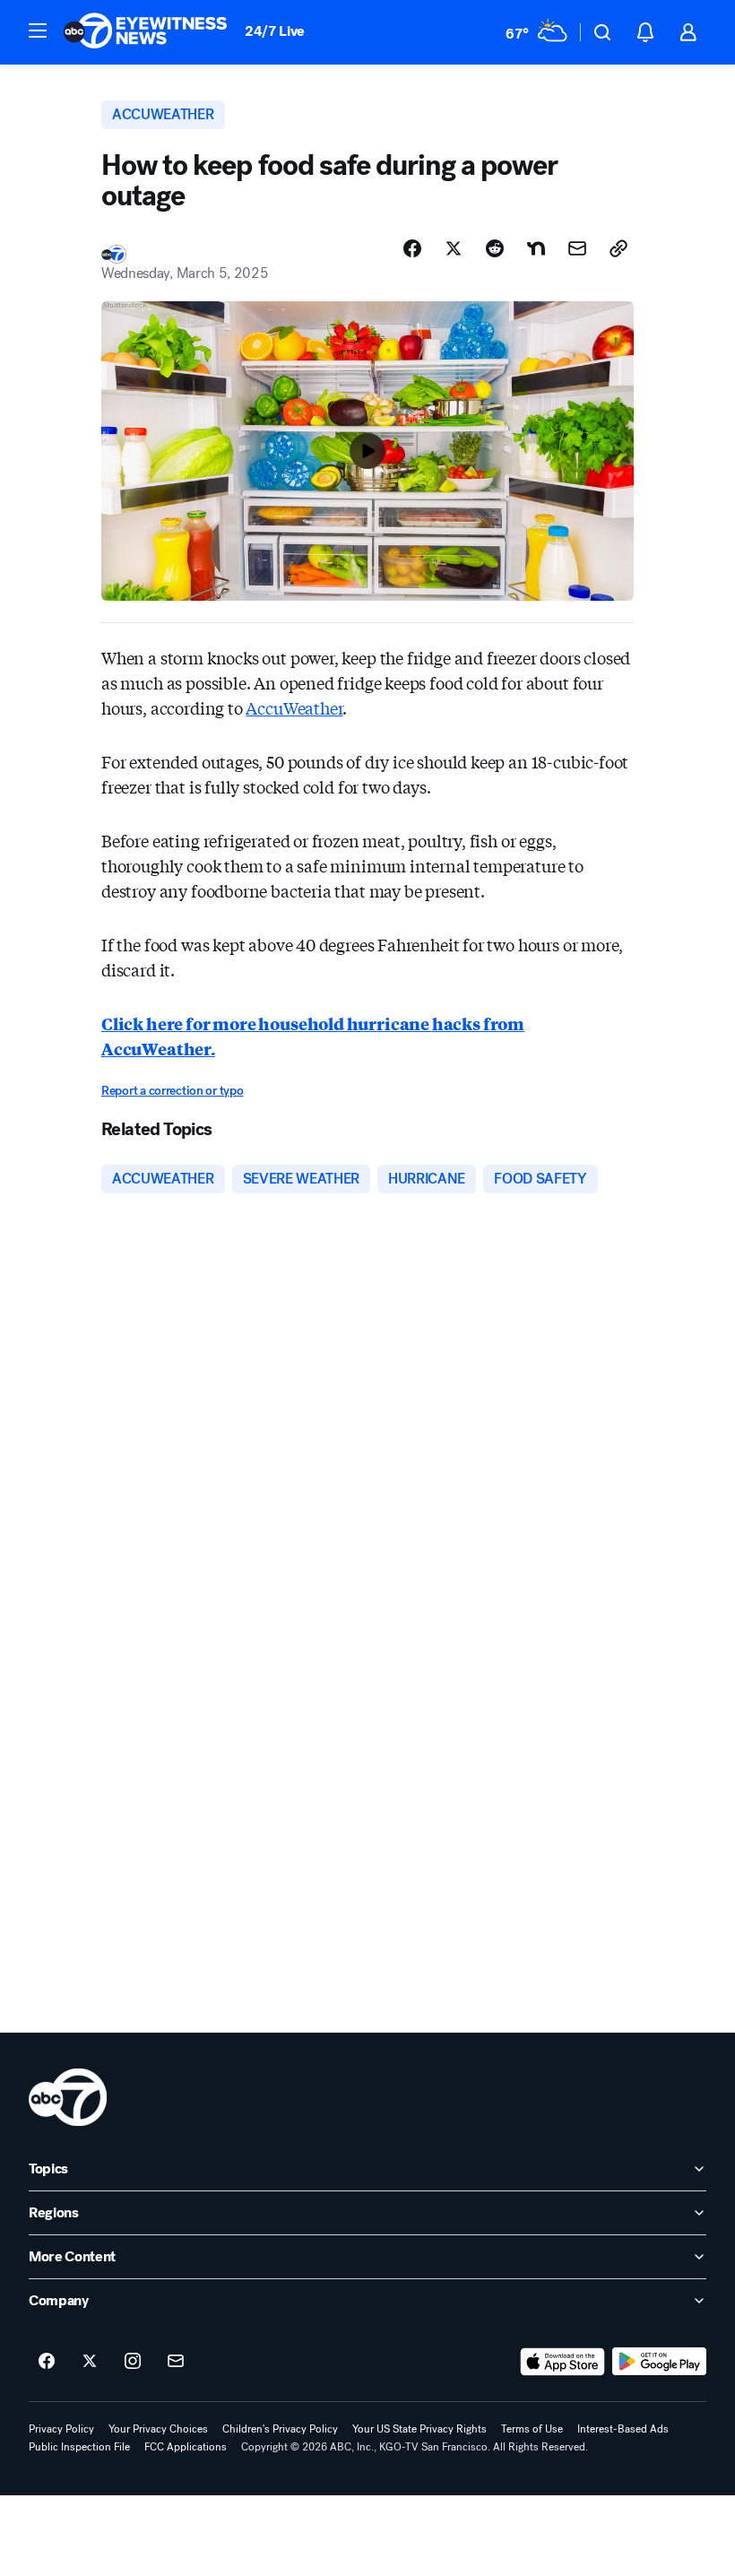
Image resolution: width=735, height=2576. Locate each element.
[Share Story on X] (454, 248)
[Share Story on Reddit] (495, 248)
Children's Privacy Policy (280, 2429)
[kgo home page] (68, 2097)
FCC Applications (186, 2447)
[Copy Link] (618, 248)
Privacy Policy (61, 2429)
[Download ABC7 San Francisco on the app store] (563, 2362)
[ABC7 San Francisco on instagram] (133, 2362)
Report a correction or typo (172, 1091)
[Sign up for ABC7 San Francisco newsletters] (176, 2362)
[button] (38, 30)
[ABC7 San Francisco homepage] (145, 32)
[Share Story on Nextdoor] (536, 248)
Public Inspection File (79, 2447)
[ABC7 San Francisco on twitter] (90, 2362)
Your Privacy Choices (158, 2429)
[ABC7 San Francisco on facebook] (47, 2362)
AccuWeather (294, 707)
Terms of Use (532, 2429)
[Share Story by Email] (577, 248)
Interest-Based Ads (623, 2429)
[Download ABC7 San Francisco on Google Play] (659, 2362)
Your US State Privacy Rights (419, 2429)
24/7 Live (275, 31)
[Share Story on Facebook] (412, 248)
